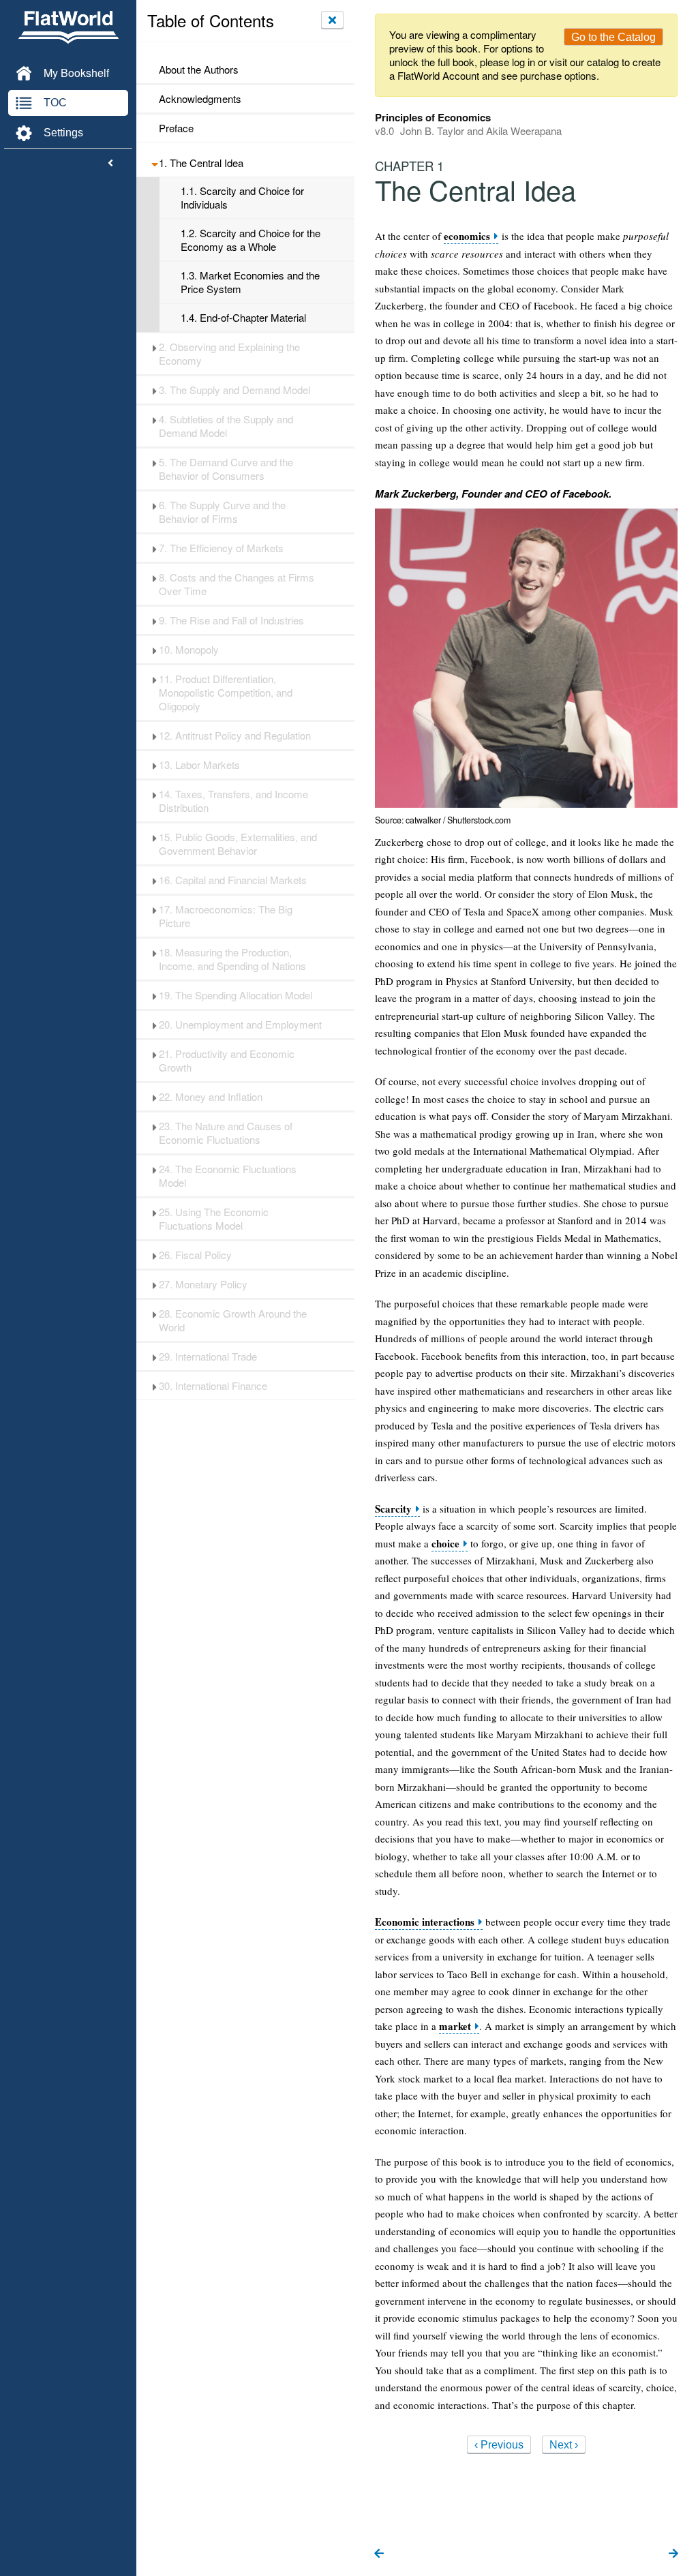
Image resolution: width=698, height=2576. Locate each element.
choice (445, 1544)
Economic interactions (425, 1922)
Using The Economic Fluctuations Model (214, 1219)
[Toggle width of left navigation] (110, 164)
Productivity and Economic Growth (227, 1061)
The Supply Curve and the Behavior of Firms (222, 512)
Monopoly (189, 650)
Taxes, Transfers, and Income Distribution (233, 801)
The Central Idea (201, 163)
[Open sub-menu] (154, 163)
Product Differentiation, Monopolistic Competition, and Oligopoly (226, 693)
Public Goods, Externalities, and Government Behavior (238, 844)
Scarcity (393, 1509)
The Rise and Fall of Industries (231, 620)
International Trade (208, 1357)
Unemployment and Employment (240, 1025)
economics (467, 236)
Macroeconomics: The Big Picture (226, 916)
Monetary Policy (203, 1284)
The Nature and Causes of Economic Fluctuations (226, 1133)
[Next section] (673, 2554)
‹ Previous (499, 2445)
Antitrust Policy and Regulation (235, 736)
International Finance (213, 1386)
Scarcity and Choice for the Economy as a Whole (251, 240)
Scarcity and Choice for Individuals (242, 198)
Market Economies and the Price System (250, 282)
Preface (176, 128)
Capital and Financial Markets (233, 880)
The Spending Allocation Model (236, 995)
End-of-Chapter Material (243, 318)
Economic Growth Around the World (233, 1320)
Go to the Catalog (613, 37)
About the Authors (199, 70)
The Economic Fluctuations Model (228, 1176)
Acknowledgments (200, 99)
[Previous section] (379, 2554)
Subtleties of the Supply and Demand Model (226, 426)
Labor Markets (199, 765)
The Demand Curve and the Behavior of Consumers (226, 469)
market (455, 2026)
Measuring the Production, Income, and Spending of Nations (232, 959)
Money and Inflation (211, 1097)
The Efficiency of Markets (221, 548)
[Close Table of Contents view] (332, 20)
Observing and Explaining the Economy (229, 354)
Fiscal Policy (195, 1255)
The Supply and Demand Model (234, 390)
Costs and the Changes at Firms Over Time (237, 584)
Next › (564, 2445)
